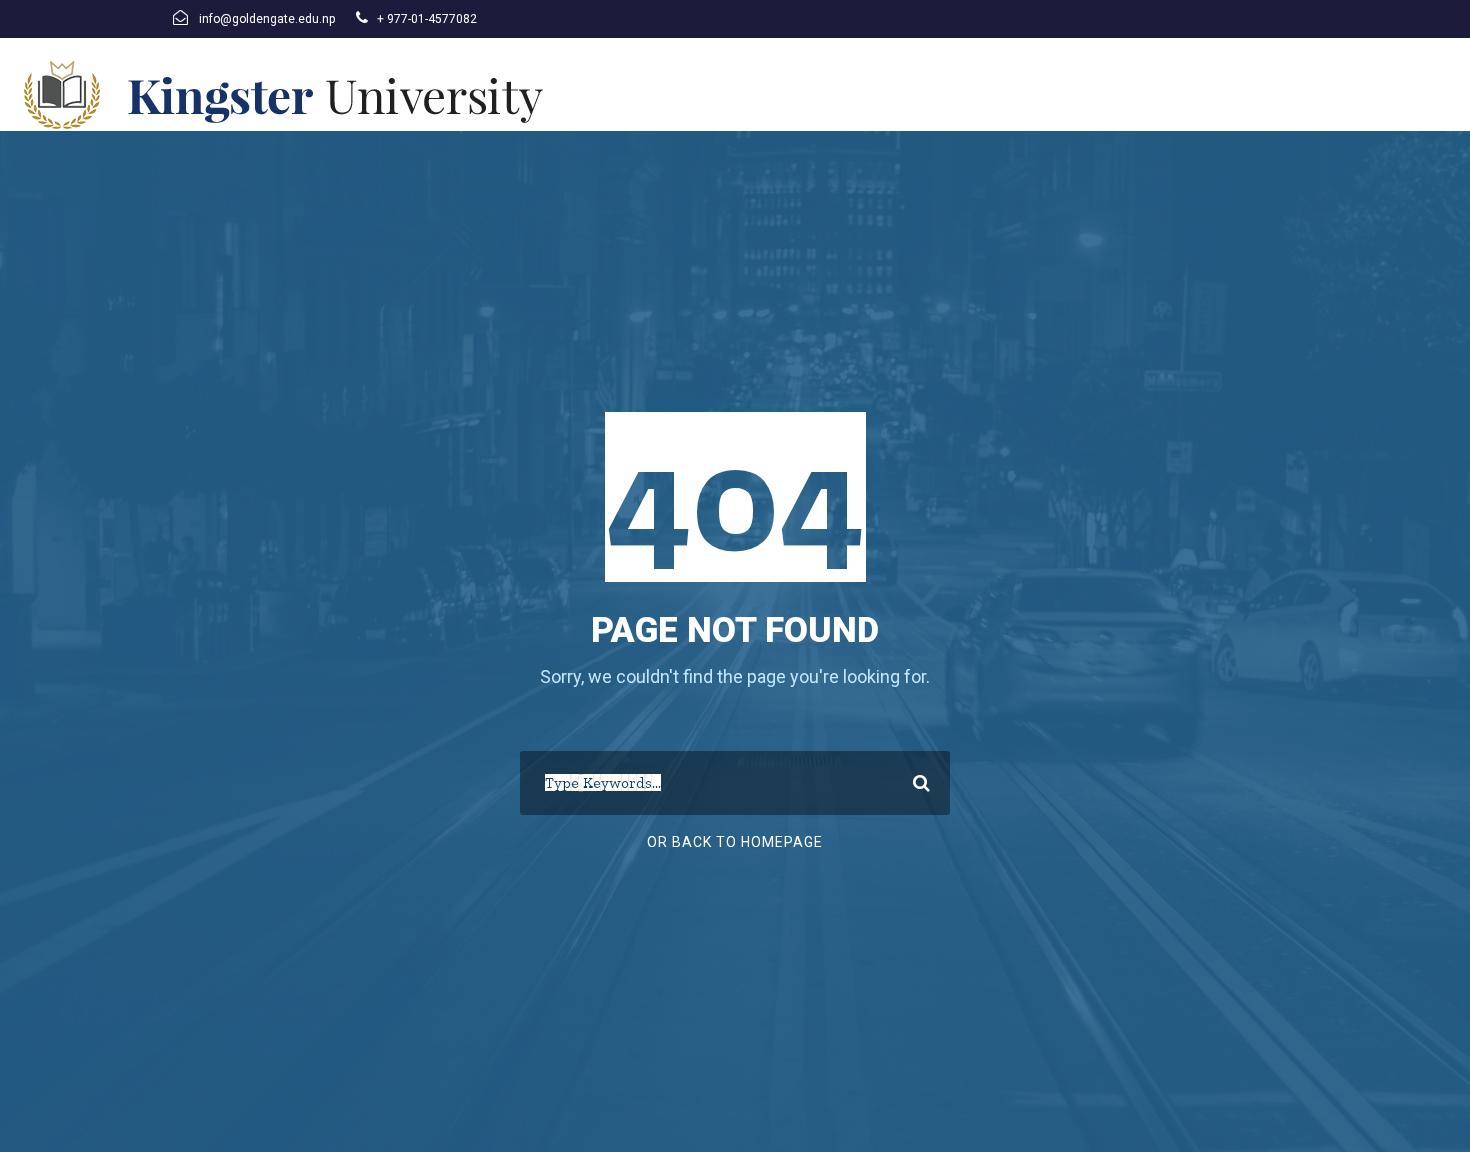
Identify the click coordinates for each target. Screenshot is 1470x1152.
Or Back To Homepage (735, 842)
